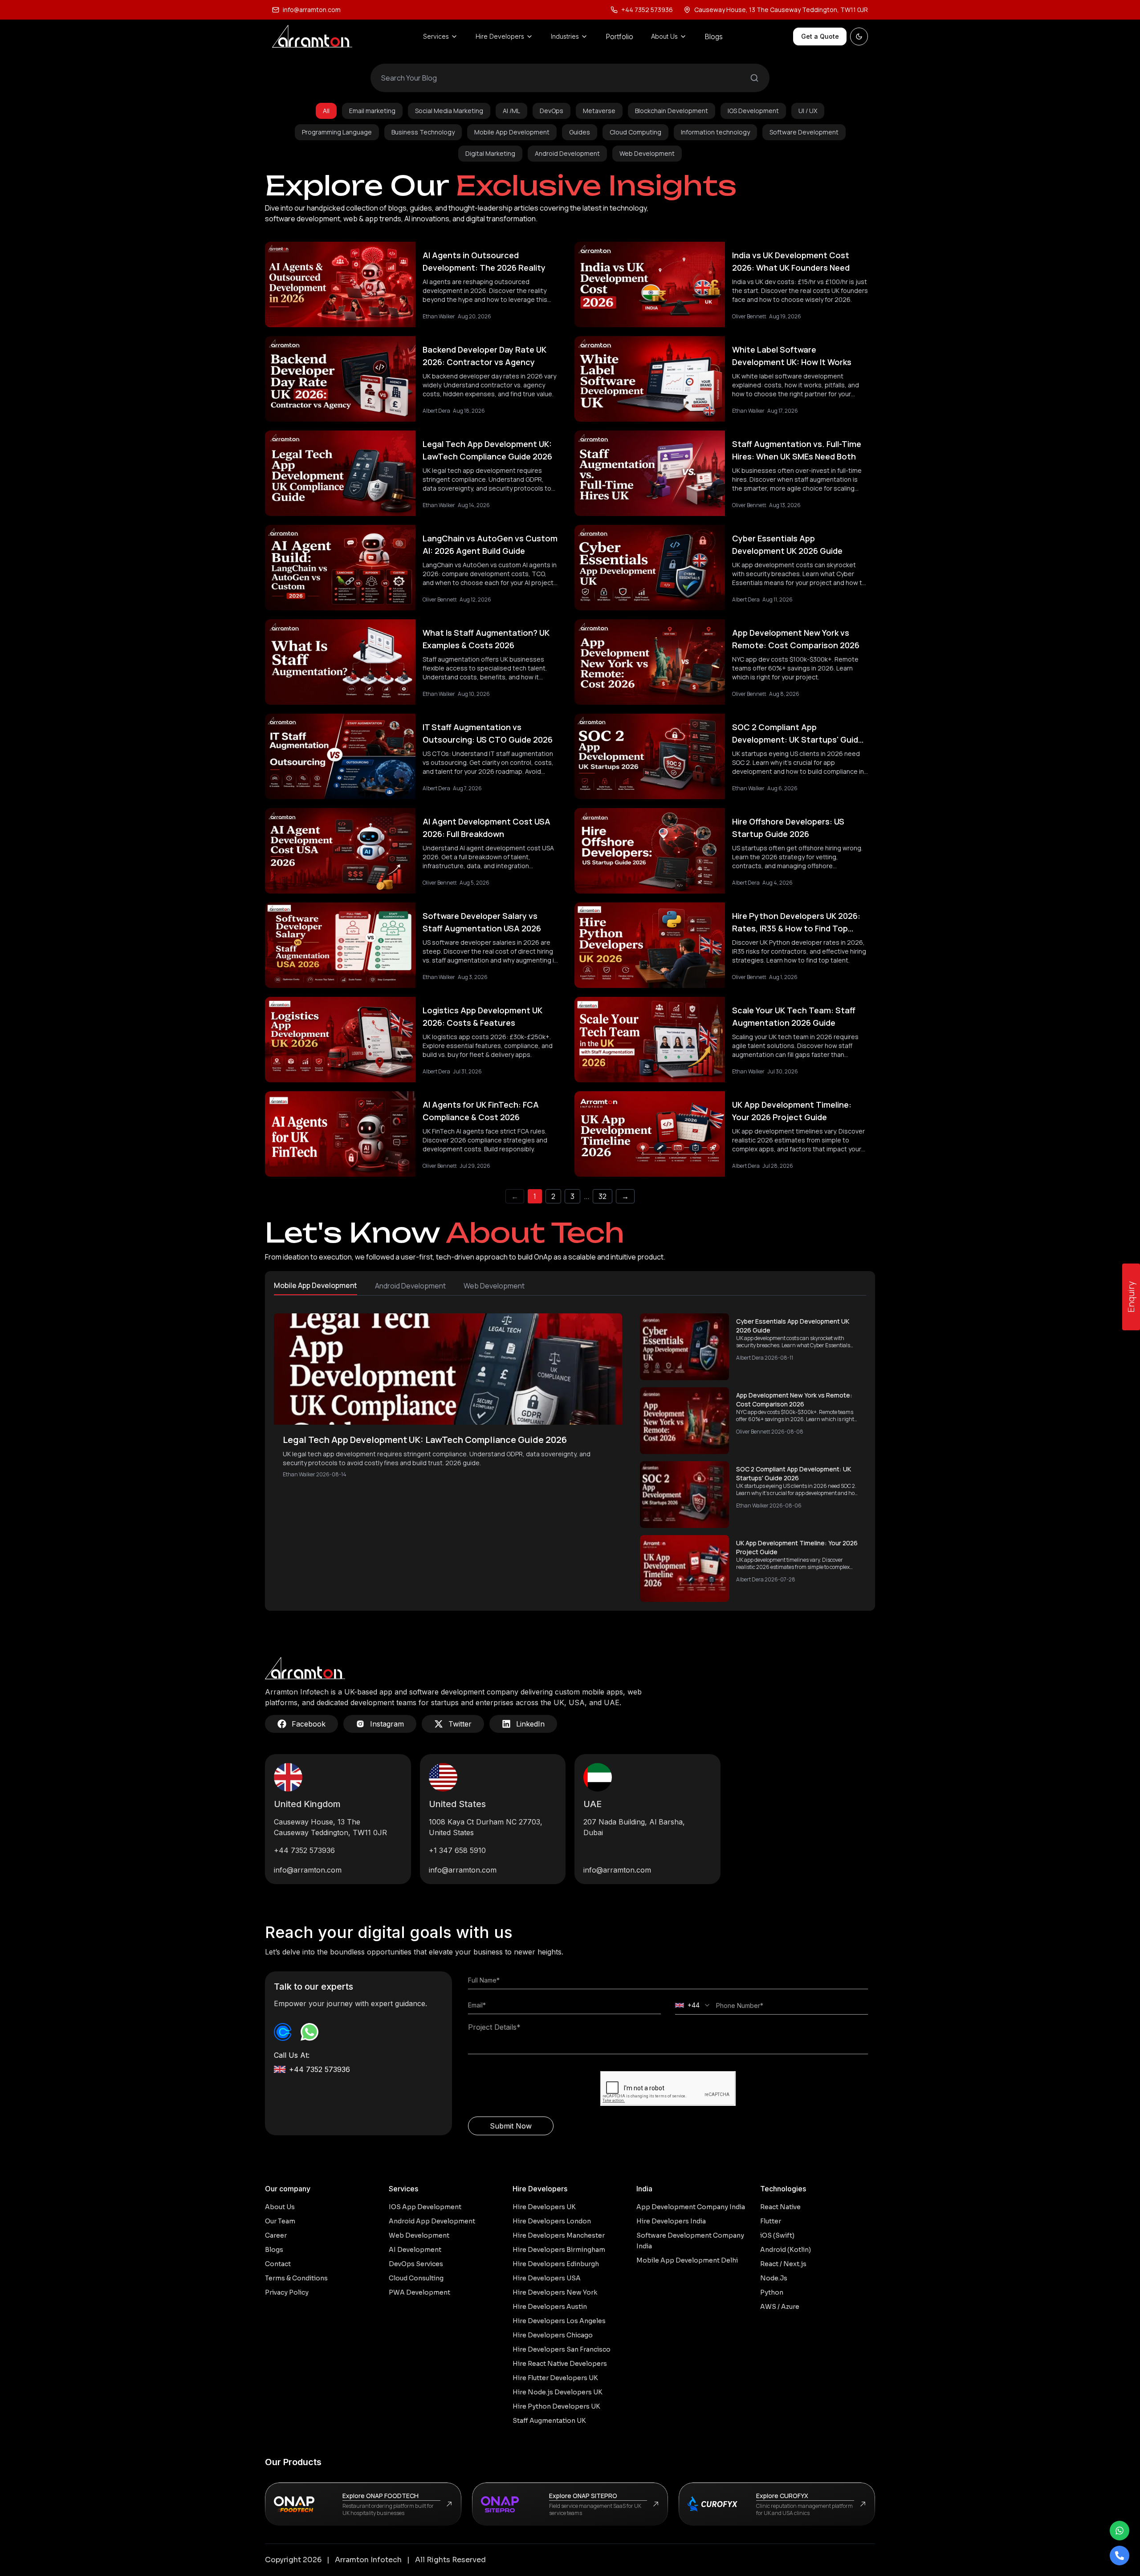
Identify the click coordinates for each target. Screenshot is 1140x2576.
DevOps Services (416, 2264)
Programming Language (337, 132)
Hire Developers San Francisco (562, 2349)
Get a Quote (820, 36)
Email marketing (372, 111)
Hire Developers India (671, 2221)
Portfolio (619, 37)
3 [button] (572, 1196)
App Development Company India (691, 2207)
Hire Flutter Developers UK (555, 2378)
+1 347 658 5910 (457, 1850)
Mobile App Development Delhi (687, 2260)
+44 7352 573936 (304, 1850)
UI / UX (808, 111)
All (326, 111)
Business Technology (423, 132)
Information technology (715, 132)
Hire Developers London (552, 2221)
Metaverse (599, 111)
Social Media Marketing (449, 111)
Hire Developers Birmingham (559, 2250)
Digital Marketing (490, 153)
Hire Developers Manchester (559, 2235)
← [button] (515, 1196)
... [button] (586, 1196)
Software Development (804, 132)
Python (772, 2292)
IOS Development (753, 111)
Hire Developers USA (547, 2278)
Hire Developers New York (555, 2292)
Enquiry (1131, 1297)
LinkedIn (530, 1724)
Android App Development (432, 2221)
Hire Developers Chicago (553, 2335)
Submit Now (511, 2126)
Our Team (280, 2221)
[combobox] (693, 2005)
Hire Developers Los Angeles (559, 2321)
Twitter (460, 1724)
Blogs (714, 37)
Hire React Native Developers (560, 2364)
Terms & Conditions (296, 2278)
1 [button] (535, 1196)
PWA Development (419, 2292)
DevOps (552, 111)
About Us (280, 2207)
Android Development (567, 153)
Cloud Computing (635, 132)
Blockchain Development (672, 111)
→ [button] (625, 1196)
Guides (580, 132)
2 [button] (553, 1196)
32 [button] (603, 1196)
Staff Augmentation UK (549, 2421)
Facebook (309, 1724)
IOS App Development (425, 2207)
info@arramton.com (312, 10)
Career (276, 2235)
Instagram (387, 1724)
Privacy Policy (287, 2292)
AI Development (415, 2250)
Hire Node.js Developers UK (558, 2392)
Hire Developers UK (544, 2207)
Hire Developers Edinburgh (556, 2264)
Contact (278, 2264)
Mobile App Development (512, 132)
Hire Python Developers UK (556, 2406)
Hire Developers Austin (550, 2307)
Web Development (647, 153)
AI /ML (511, 111)
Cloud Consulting (416, 2278)
